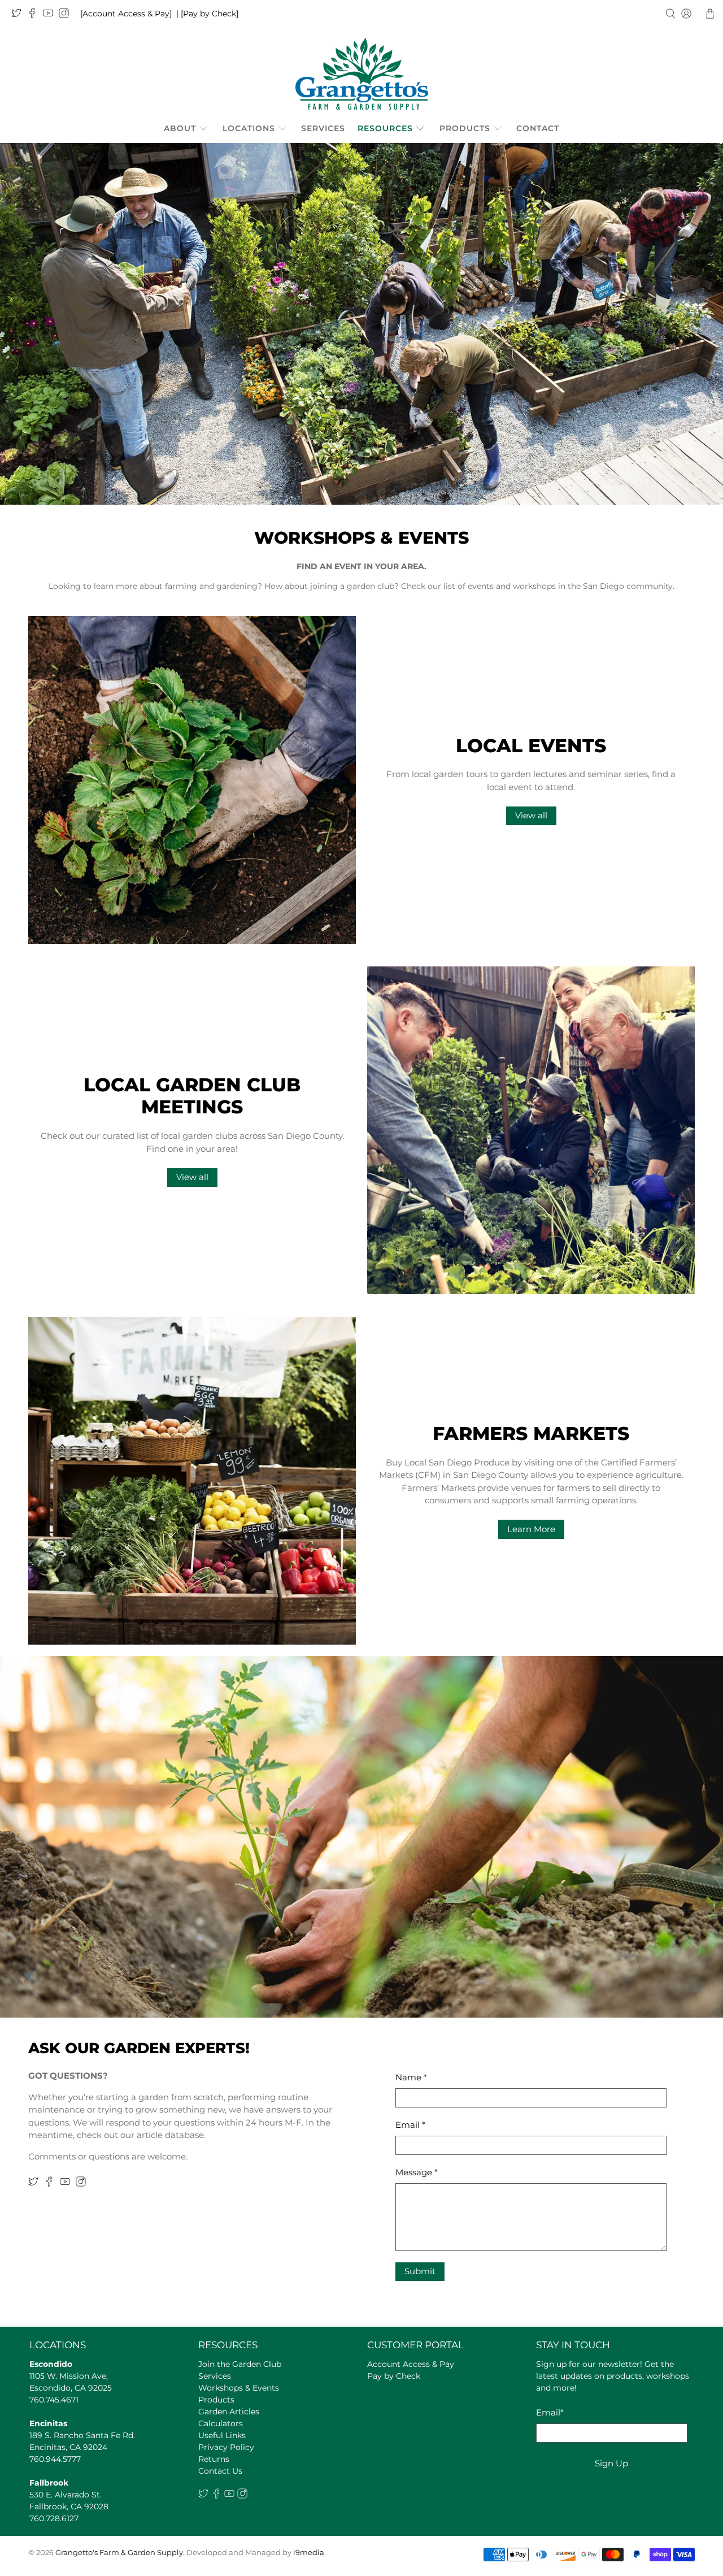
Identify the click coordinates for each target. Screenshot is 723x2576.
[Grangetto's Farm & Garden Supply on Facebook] (35, 15)
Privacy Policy (226, 2447)
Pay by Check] (211, 14)
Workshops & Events (239, 2388)
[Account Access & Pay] (126, 14)
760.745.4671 (54, 2400)
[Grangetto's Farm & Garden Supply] (362, 73)
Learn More (531, 1529)
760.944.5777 (55, 2459)
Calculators (221, 2423)
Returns (214, 2459)
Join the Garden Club (240, 2364)
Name (411, 2077)
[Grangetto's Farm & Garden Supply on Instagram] (67, 15)
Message (417, 2172)
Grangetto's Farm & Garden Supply (119, 2553)
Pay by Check (394, 2376)
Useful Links (222, 2435)
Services (323, 128)
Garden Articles (229, 2412)
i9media (309, 2553)
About (180, 128)
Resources (385, 128)
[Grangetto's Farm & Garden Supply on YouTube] (51, 15)
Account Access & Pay (411, 2364)
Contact (538, 128)
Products (465, 128)
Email (410, 2125)
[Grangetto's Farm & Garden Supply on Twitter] (19, 15)
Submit (420, 2271)
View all (531, 815)
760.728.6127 (54, 2518)
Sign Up (611, 2463)
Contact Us (220, 2471)
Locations (249, 128)
